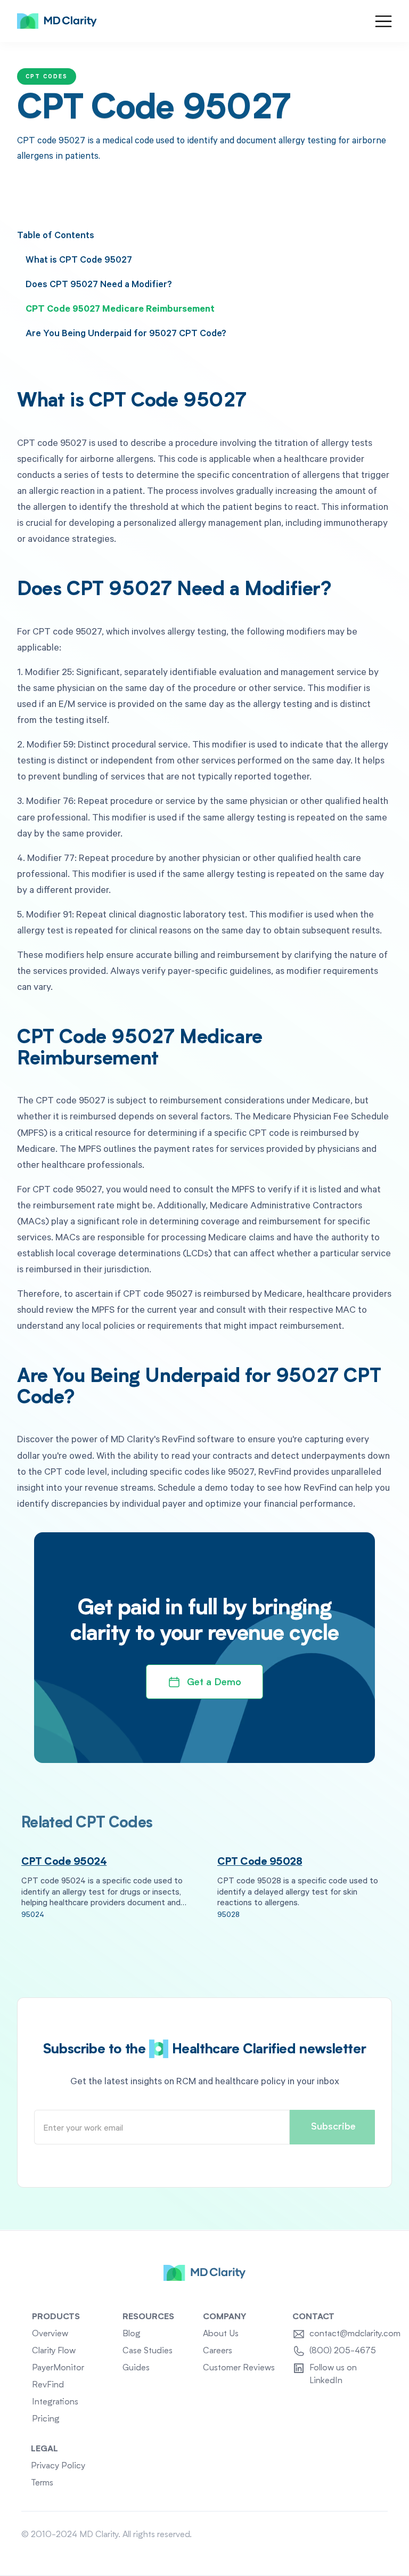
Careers (218, 2351)
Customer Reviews (239, 2368)
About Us (221, 2334)
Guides (136, 2368)
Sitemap (372, 2535)
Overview (50, 2334)
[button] (383, 21)
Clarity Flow (54, 2351)
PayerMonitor (58, 2368)
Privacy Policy (58, 2466)
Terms (42, 2483)
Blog (132, 2334)
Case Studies (148, 2351)
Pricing (46, 2419)
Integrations (55, 2402)
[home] (57, 21)
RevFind (48, 2385)
